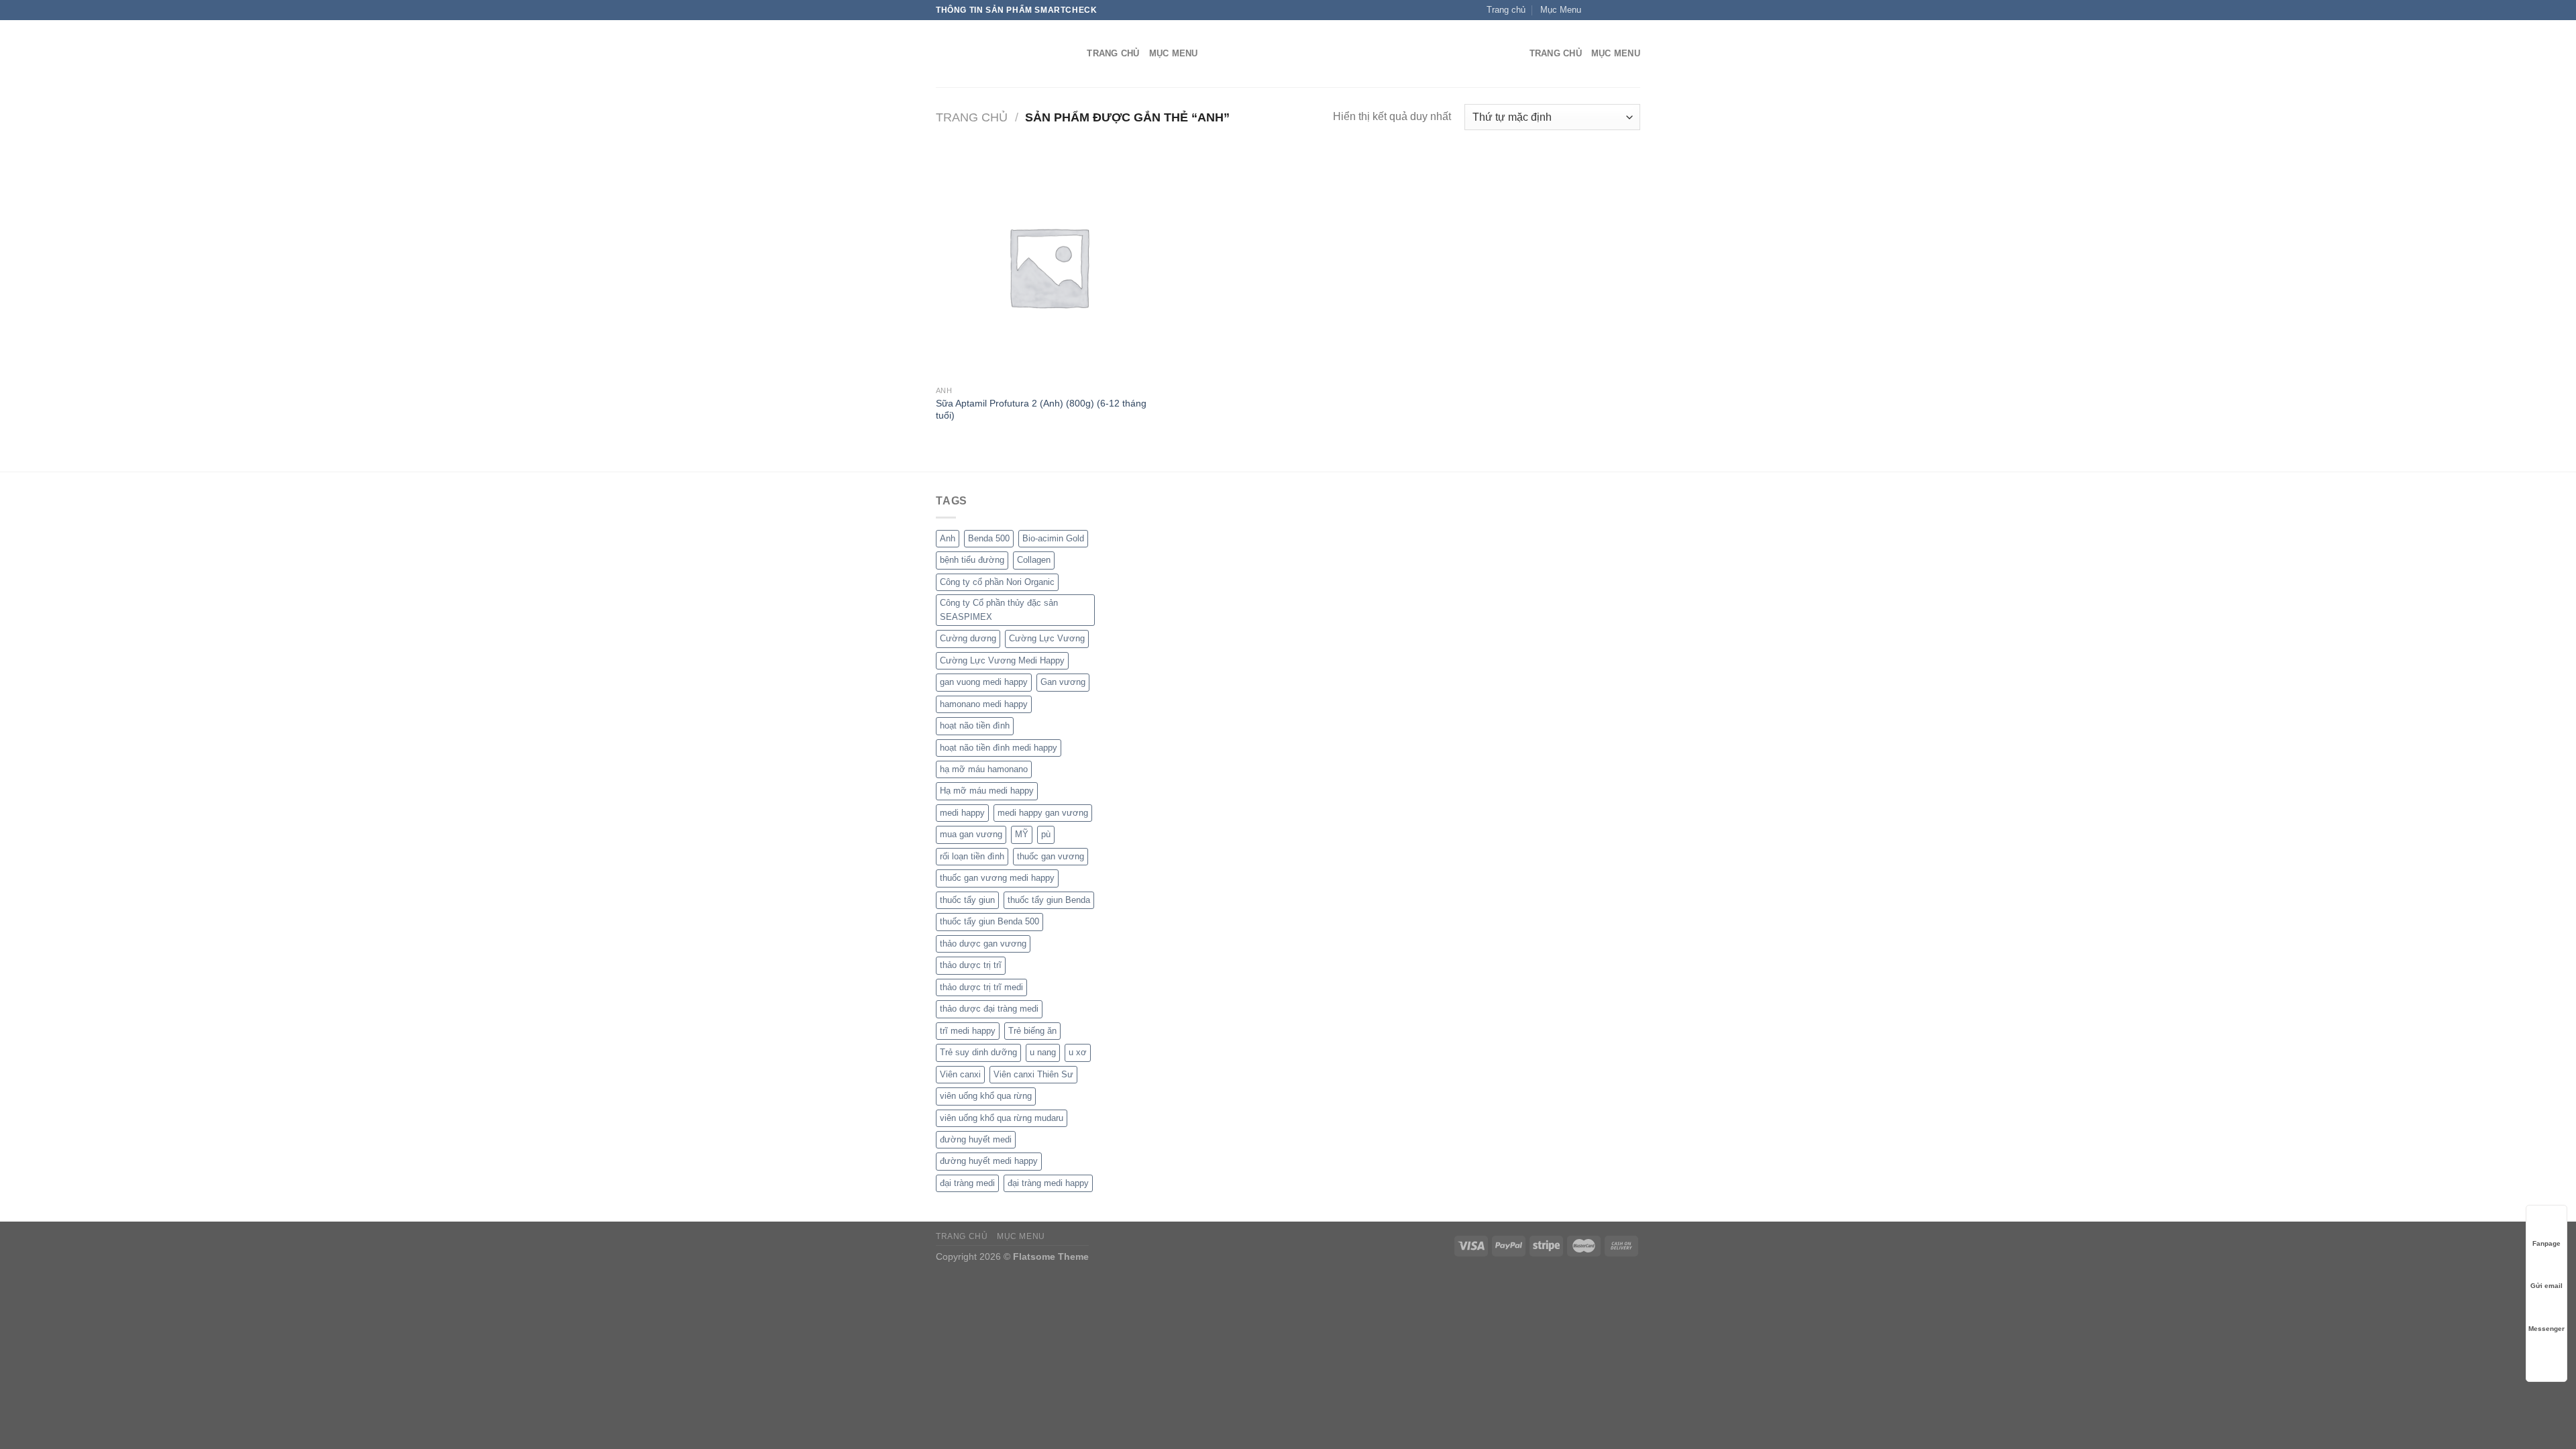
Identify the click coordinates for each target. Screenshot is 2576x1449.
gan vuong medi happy (984, 682)
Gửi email (2546, 1286)
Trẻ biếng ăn (1032, 1031)
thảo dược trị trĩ (971, 965)
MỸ (1022, 834)
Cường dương (968, 638)
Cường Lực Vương (1047, 638)
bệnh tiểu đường (972, 560)
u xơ (1078, 1052)
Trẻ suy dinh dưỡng (978, 1052)
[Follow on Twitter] (1621, 10)
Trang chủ (972, 117)
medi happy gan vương (1043, 813)
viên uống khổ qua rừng (986, 1096)
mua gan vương (971, 834)
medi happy (962, 813)
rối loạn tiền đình (972, 856)
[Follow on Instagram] (1608, 10)
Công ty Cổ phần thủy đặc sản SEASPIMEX (999, 609)
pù (1046, 834)
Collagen (1034, 560)
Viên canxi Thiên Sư (1033, 1074)
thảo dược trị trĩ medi (981, 987)
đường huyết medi (976, 1139)
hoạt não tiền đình (975, 726)
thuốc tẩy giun (967, 900)
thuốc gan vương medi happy (997, 878)
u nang (1043, 1052)
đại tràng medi (967, 1183)
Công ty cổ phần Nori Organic (997, 582)
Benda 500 (989, 538)
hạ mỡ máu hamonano (984, 769)
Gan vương (1063, 682)
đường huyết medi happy (989, 1161)
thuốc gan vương (1051, 856)
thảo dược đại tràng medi (989, 1009)
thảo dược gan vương (983, 944)
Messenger (2546, 1329)
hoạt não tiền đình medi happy (999, 748)
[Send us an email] (1633, 10)
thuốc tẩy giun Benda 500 (989, 921)
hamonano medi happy (984, 704)
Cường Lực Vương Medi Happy (1002, 660)
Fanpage (2546, 1243)
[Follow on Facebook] (1595, 10)
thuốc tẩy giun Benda (1049, 900)
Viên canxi (960, 1074)
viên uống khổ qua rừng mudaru (1002, 1118)
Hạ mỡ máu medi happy (987, 791)
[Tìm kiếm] (1072, 54)
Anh (948, 538)
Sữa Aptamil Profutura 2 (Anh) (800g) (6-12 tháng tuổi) (1041, 410)
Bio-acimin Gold (1053, 538)
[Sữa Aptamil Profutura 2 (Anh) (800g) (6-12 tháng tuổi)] (1048, 266)
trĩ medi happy (968, 1031)
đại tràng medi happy (1048, 1183)
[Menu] (1511, 54)
